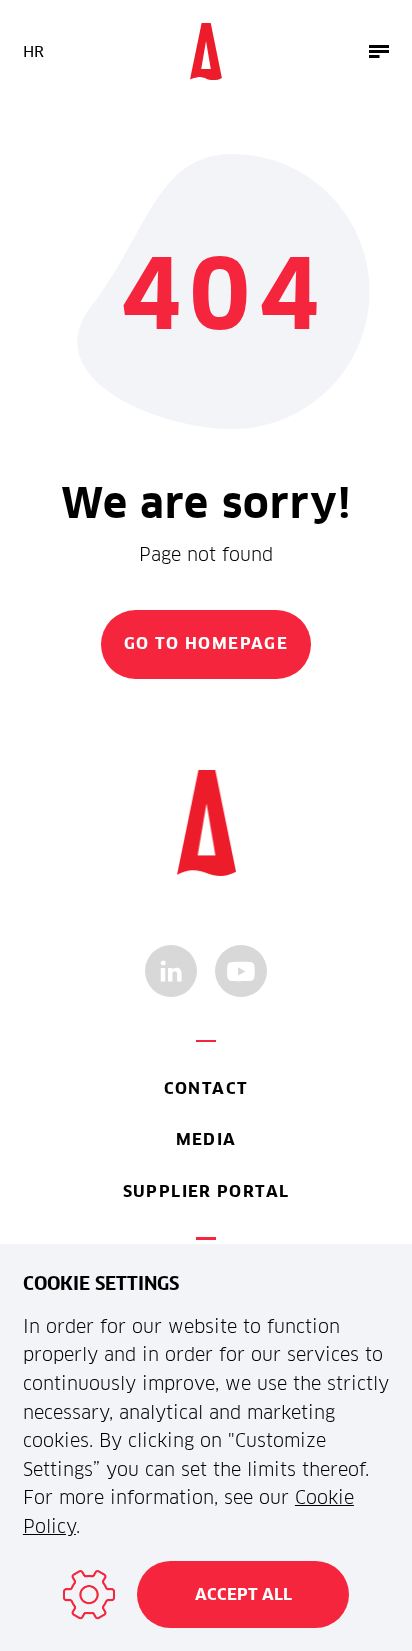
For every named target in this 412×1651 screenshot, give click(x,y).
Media (206, 1139)
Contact (206, 1088)
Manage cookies (89, 1595)
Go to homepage (206, 643)
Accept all (243, 1594)
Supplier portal (206, 1191)
